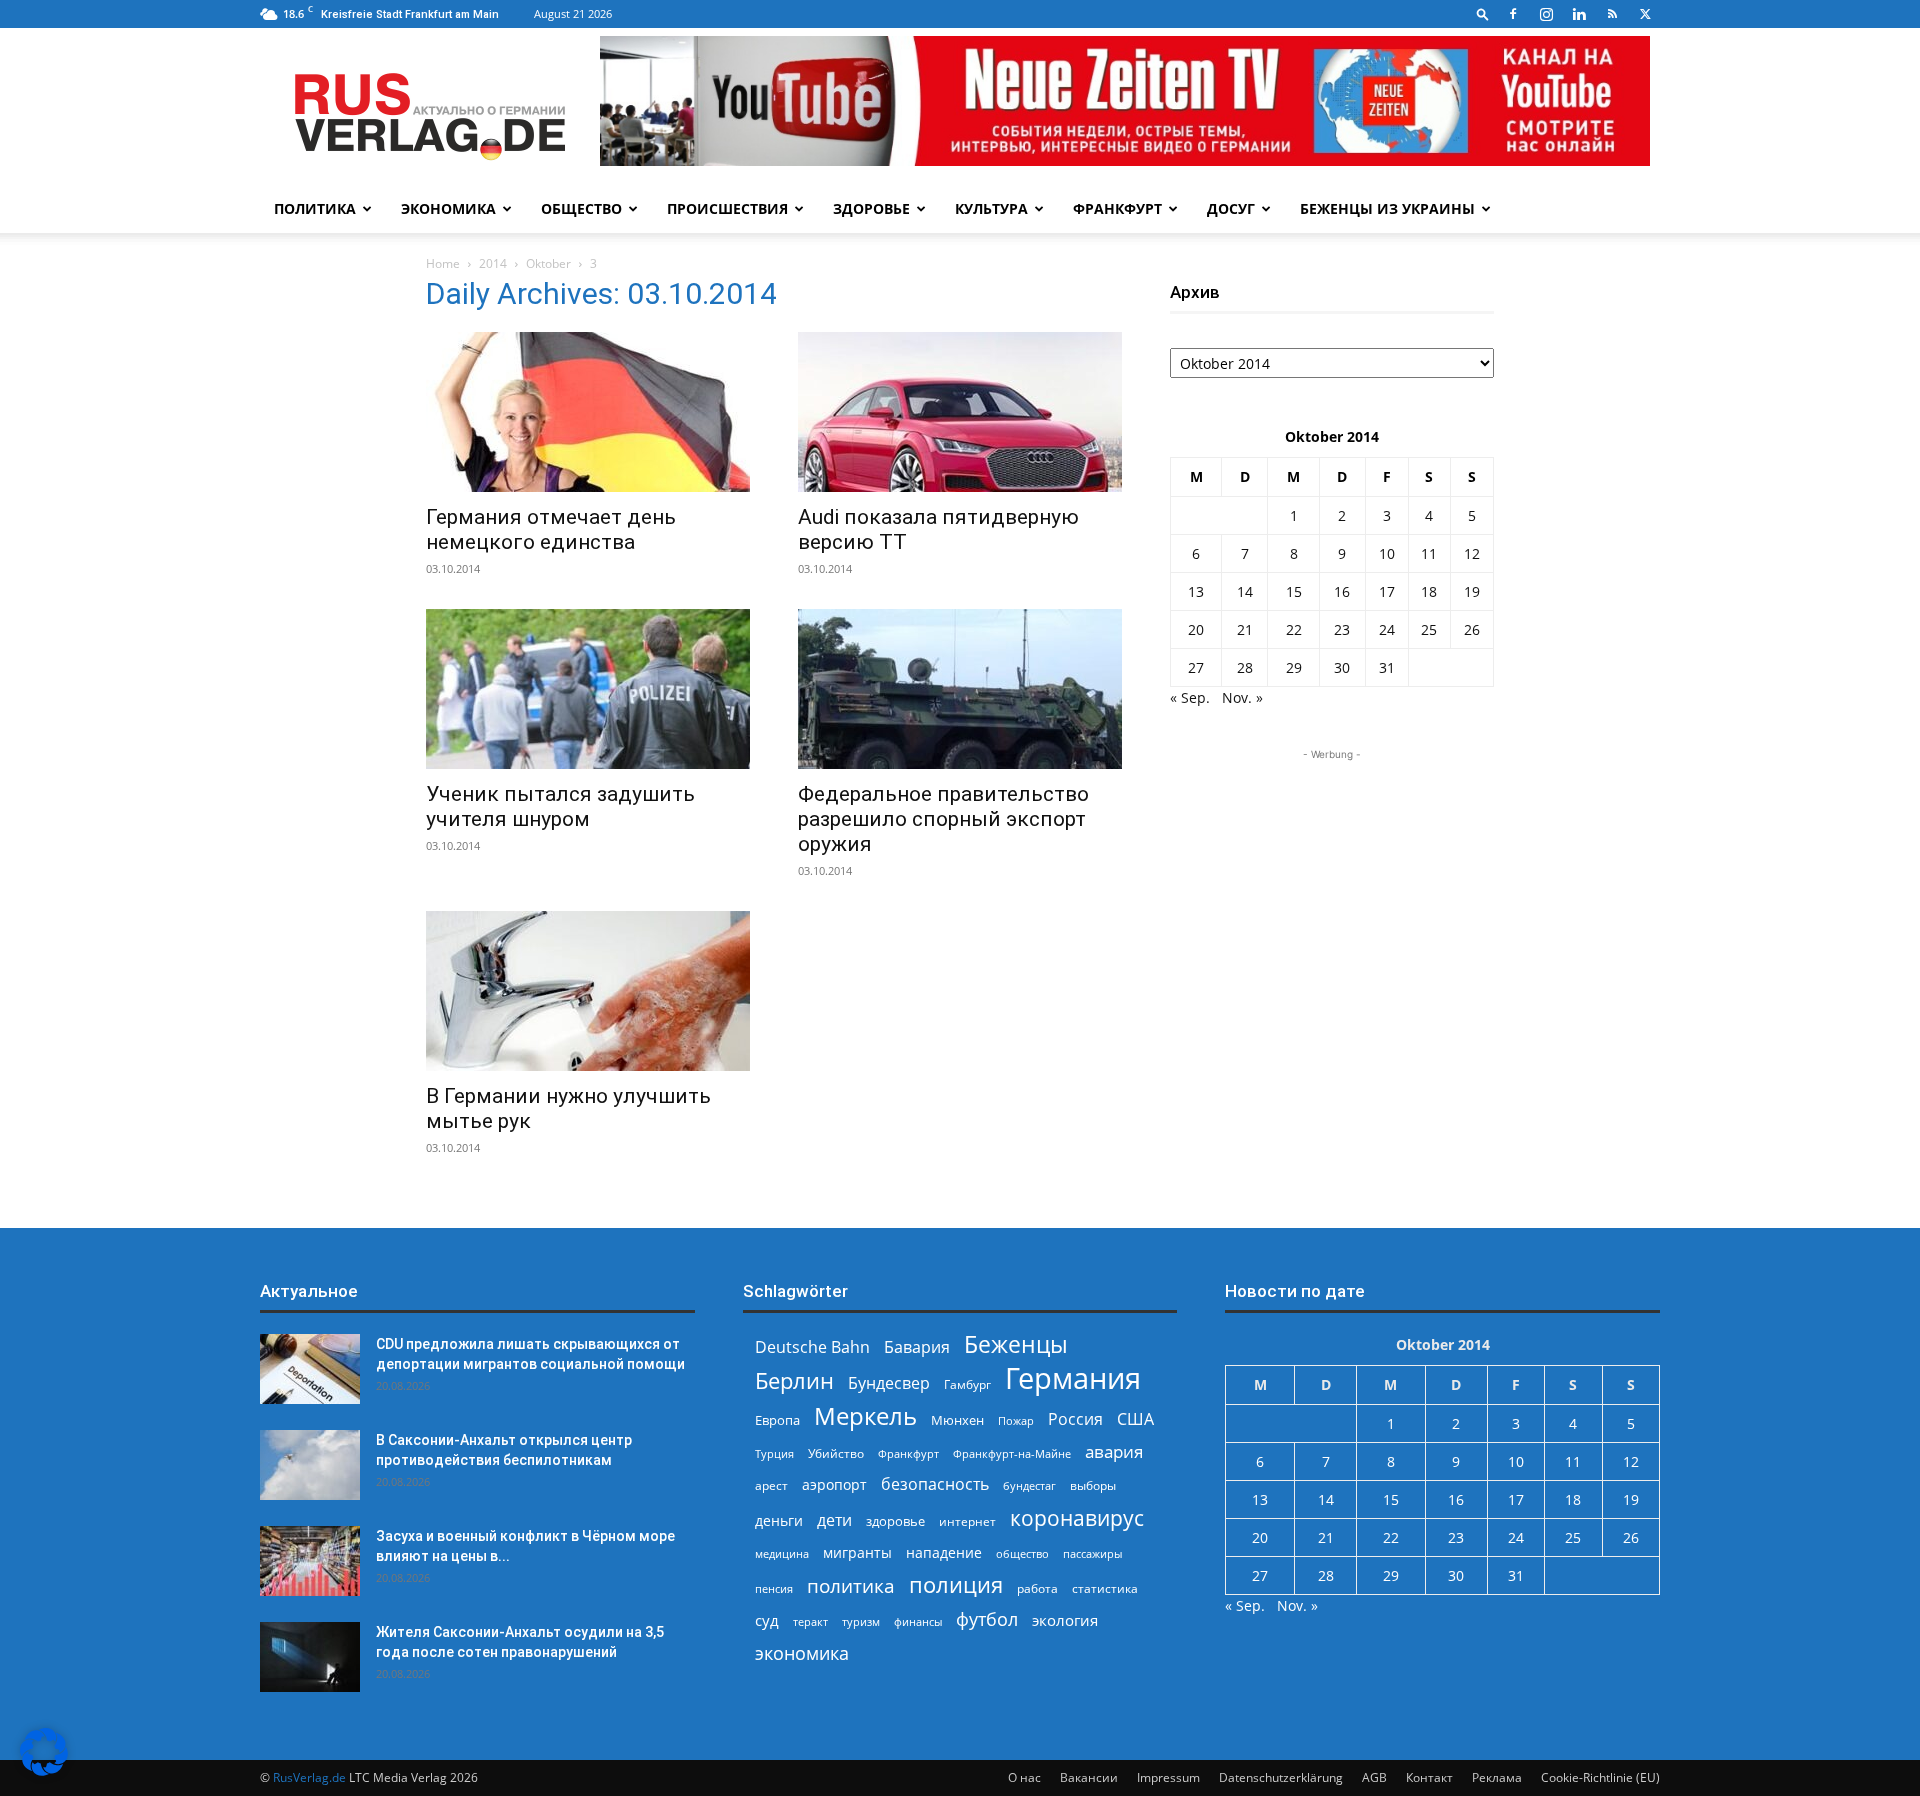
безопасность (935, 1484)
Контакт (1429, 1777)
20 (1196, 629)
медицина (782, 1553)
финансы (918, 1621)
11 (1429, 553)
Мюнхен (957, 1420)
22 (1294, 629)
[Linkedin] (1579, 14)
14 (1245, 591)
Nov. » (1242, 697)
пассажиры (1092, 1553)
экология (1065, 1620)
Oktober (548, 263)
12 (1472, 553)
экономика (802, 1652)
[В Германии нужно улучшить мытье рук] (588, 991)
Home (443, 263)
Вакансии (1089, 1777)
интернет (967, 1521)
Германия (1073, 1378)
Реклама (1497, 1777)
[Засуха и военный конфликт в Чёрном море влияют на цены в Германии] (310, 1561)
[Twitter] (1645, 14)
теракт (810, 1621)
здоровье (895, 1521)
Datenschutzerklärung (1281, 1777)
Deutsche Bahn (812, 1347)
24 (1387, 629)
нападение (944, 1552)
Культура (991, 208)
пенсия (774, 1588)
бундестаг (1029, 1486)
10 (1387, 553)
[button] (1483, 13)
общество (1022, 1553)
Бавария (917, 1347)
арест (771, 1485)
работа (1037, 1588)
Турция (774, 1453)
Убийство (836, 1453)
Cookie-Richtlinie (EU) (1600, 1777)
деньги (779, 1520)
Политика (315, 208)
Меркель (865, 1415)
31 (1387, 667)
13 (1196, 591)
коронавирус (1077, 1517)
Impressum (1168, 1777)
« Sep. (1190, 697)
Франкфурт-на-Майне (1012, 1453)
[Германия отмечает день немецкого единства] (588, 412)
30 (1342, 667)
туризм (861, 1621)
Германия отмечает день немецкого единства (551, 529)
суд (767, 1620)
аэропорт (834, 1484)
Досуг (1231, 208)
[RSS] (1612, 14)
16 (1342, 591)
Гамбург (967, 1384)
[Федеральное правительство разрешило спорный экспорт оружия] (960, 689)
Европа (777, 1420)
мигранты (857, 1552)
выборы (1093, 1485)
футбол (987, 1619)
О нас (1024, 1777)
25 (1429, 629)
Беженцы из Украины (1387, 208)
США (1135, 1419)
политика (851, 1585)
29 (1294, 667)
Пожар (1016, 1420)
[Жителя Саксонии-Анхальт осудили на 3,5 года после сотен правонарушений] (310, 1657)
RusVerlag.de (309, 1777)
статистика (1105, 1588)
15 (1294, 591)
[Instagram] (1546, 14)
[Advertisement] (1332, 890)
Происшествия (727, 208)
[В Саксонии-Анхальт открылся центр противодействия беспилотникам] (310, 1465)
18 (1429, 591)
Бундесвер (889, 1383)
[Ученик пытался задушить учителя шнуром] (588, 689)
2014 (493, 263)
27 (1196, 667)
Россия (1075, 1419)
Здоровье (871, 208)
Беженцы (1016, 1344)
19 (1472, 591)
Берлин (794, 1380)
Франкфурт (1117, 208)
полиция (956, 1584)
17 (1387, 591)
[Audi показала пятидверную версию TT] (960, 412)
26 (1472, 629)
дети (834, 1520)
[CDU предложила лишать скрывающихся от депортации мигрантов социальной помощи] (310, 1369)
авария (1114, 1451)
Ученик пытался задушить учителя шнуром (560, 806)
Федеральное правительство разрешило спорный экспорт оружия (943, 819)
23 (1342, 629)
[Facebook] (1513, 14)
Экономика (448, 208)
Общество (581, 208)
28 (1245, 667)
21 (1245, 629)
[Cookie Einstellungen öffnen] (44, 1770)
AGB (1374, 1777)
